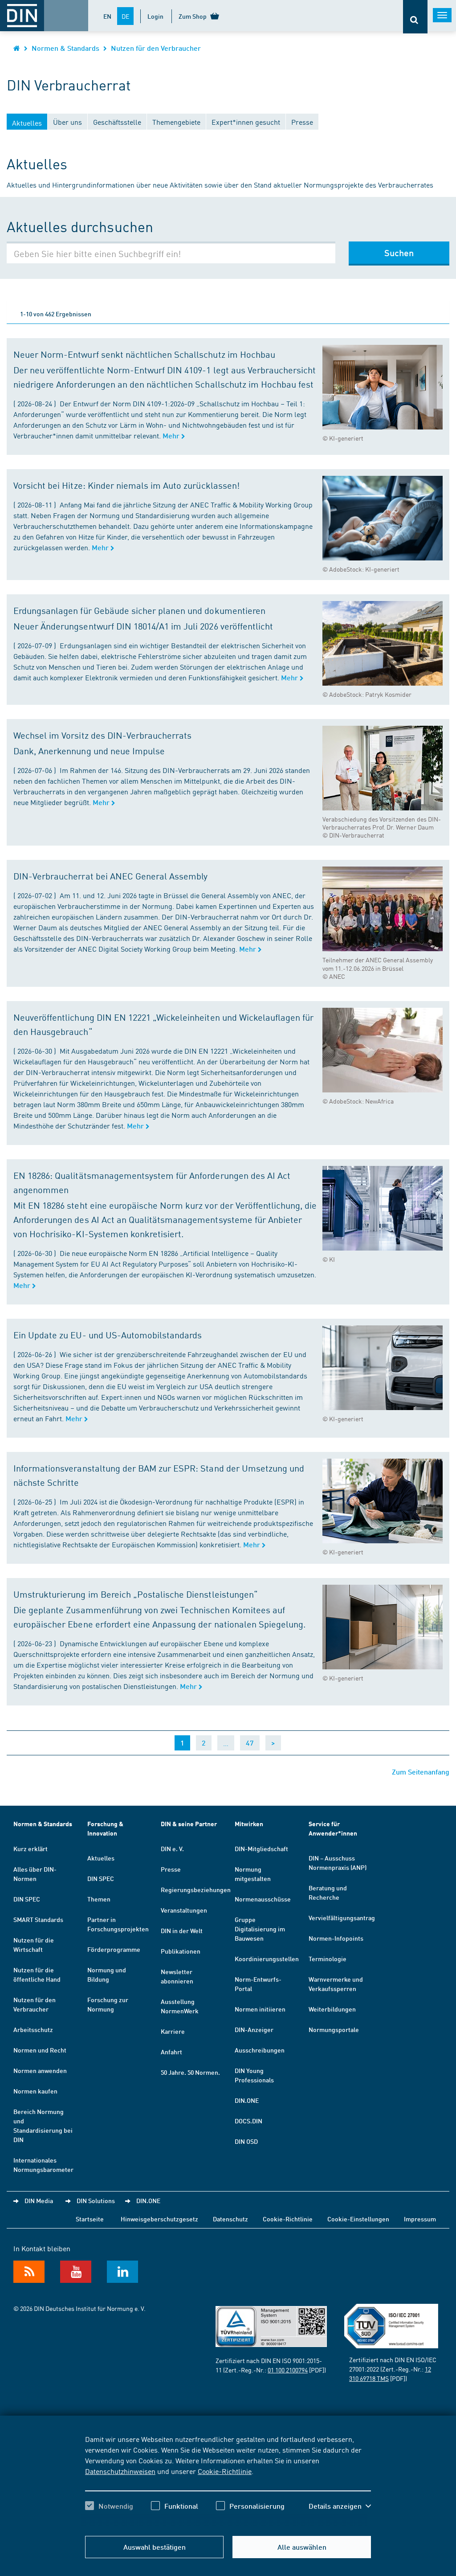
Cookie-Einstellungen (358, 2219)
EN (107, 16)
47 (250, 1743)
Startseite (90, 2219)
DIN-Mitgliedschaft (261, 1848)
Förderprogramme (114, 1949)
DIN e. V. (172, 1848)
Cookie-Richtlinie (225, 2471)
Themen (99, 1899)
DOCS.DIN (248, 2121)
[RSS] (29, 2272)
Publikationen (181, 1951)
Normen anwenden (40, 2070)
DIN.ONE (247, 2100)
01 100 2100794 (288, 2370)
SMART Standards (38, 1919)
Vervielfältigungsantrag (342, 1918)
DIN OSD (246, 2141)
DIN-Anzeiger (254, 2029)
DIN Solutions (96, 2200)
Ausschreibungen (260, 2050)
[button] (340, 2506)
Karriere (173, 2031)
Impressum (420, 2219)
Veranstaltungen (184, 1910)
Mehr (172, 435)
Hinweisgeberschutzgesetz (159, 2219)
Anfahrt (171, 2052)
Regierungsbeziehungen (196, 1889)
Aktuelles (101, 1858)
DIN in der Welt (182, 1930)
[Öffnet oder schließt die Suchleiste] (415, 17)
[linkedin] (122, 2272)
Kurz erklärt (31, 1848)
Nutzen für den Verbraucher (156, 48)
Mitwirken (249, 1824)
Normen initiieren (260, 2009)
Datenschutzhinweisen (120, 2471)
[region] (228, 2480)
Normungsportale (334, 2029)
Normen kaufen (35, 2091)
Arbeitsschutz (33, 2029)
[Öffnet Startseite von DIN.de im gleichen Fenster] (17, 48)
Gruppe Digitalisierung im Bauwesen (260, 1929)
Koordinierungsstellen (267, 1959)
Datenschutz (230, 2219)
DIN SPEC (27, 1899)
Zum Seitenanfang (421, 1772)
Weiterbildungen (332, 2009)
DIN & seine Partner (189, 1824)
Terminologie (328, 1959)
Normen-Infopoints (336, 1938)
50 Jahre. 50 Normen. (190, 2072)
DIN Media (39, 2200)
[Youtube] (76, 2272)
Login (155, 16)
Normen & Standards (65, 48)
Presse (171, 1869)
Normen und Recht (40, 2050)
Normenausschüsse (263, 1899)
